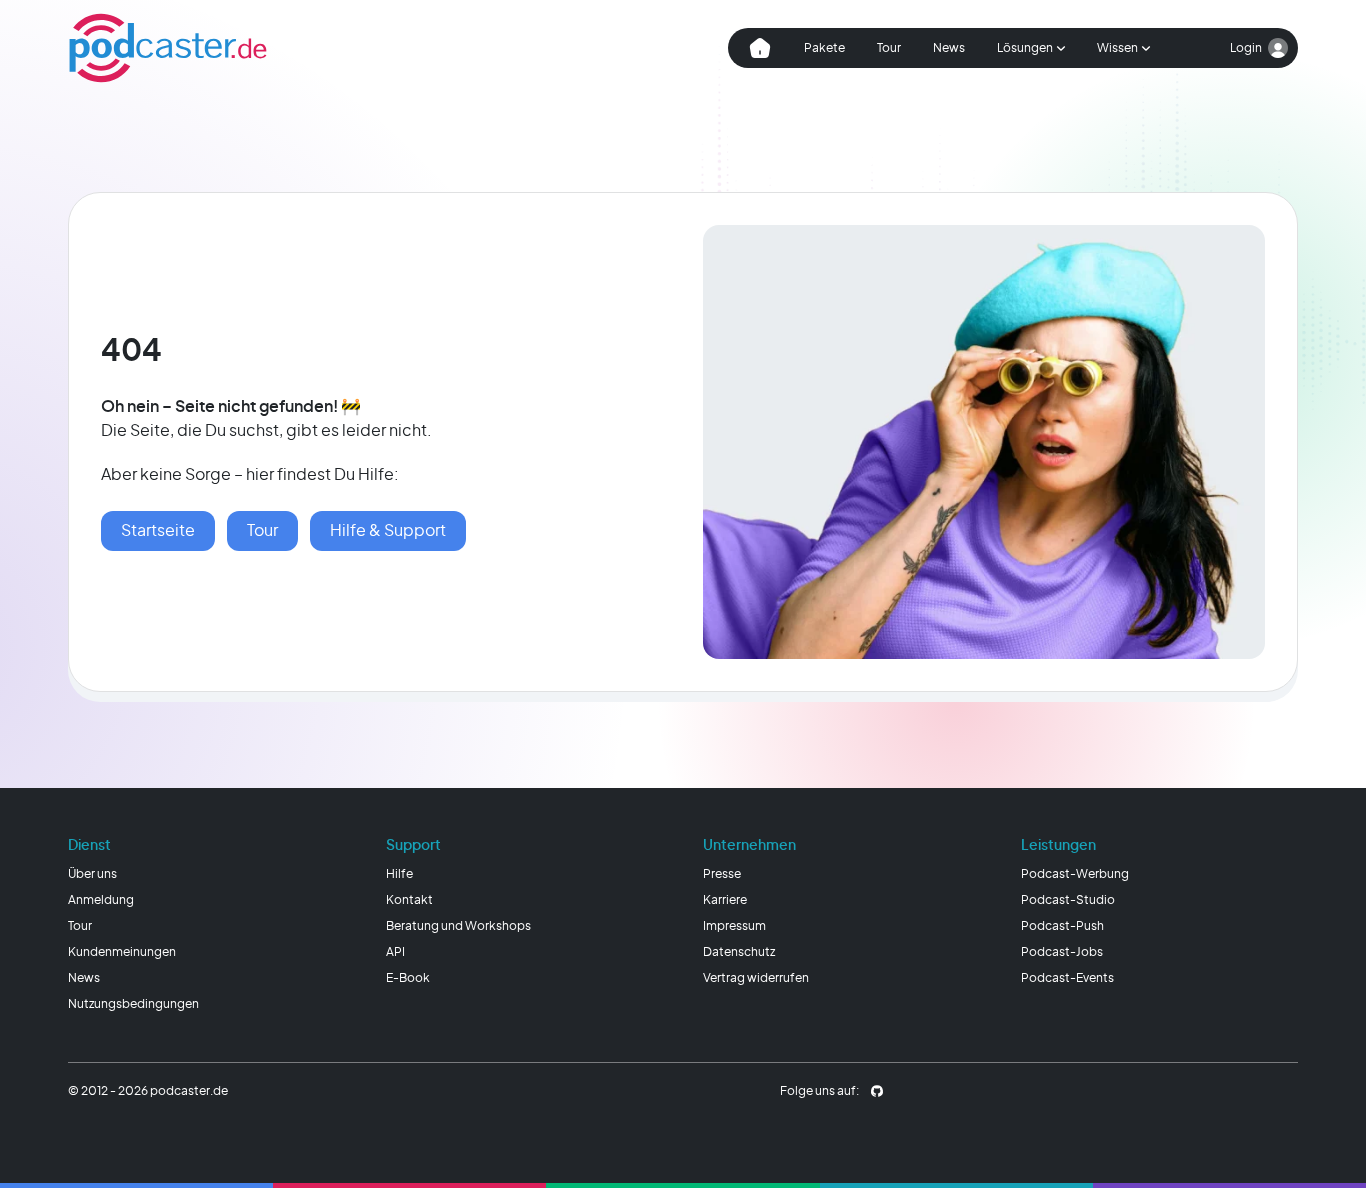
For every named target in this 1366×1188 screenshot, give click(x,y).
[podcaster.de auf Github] (877, 1091)
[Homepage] (168, 48)
